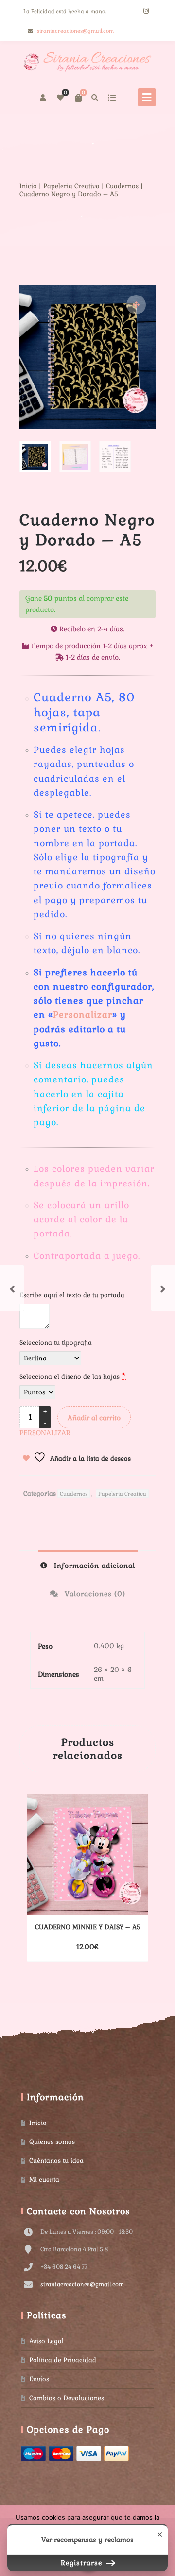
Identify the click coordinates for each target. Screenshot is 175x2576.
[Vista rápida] (115, 1947)
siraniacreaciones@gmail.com (75, 31)
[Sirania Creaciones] (87, 62)
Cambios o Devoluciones (67, 2398)
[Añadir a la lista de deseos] (133, 1947)
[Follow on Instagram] (146, 11)
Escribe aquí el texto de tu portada (73, 1295)
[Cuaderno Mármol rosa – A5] (12, 1288)
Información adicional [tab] (93, 1566)
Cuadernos (122, 186)
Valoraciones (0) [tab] (94, 1594)
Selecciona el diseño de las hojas (73, 1376)
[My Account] (44, 98)
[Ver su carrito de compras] (78, 98)
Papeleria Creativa (71, 186)
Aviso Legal (46, 2341)
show (112, 98)
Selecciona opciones (71, 1947)
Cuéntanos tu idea (56, 2161)
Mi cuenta (44, 2180)
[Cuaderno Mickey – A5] (163, 1288)
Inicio (28, 186)
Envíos (39, 2379)
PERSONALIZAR (45, 1433)
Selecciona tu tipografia (57, 1343)
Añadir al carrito (94, 1418)
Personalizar (83, 1015)
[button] (136, 305)
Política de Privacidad (63, 2360)
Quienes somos (52, 2142)
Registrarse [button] (83, 2563)
